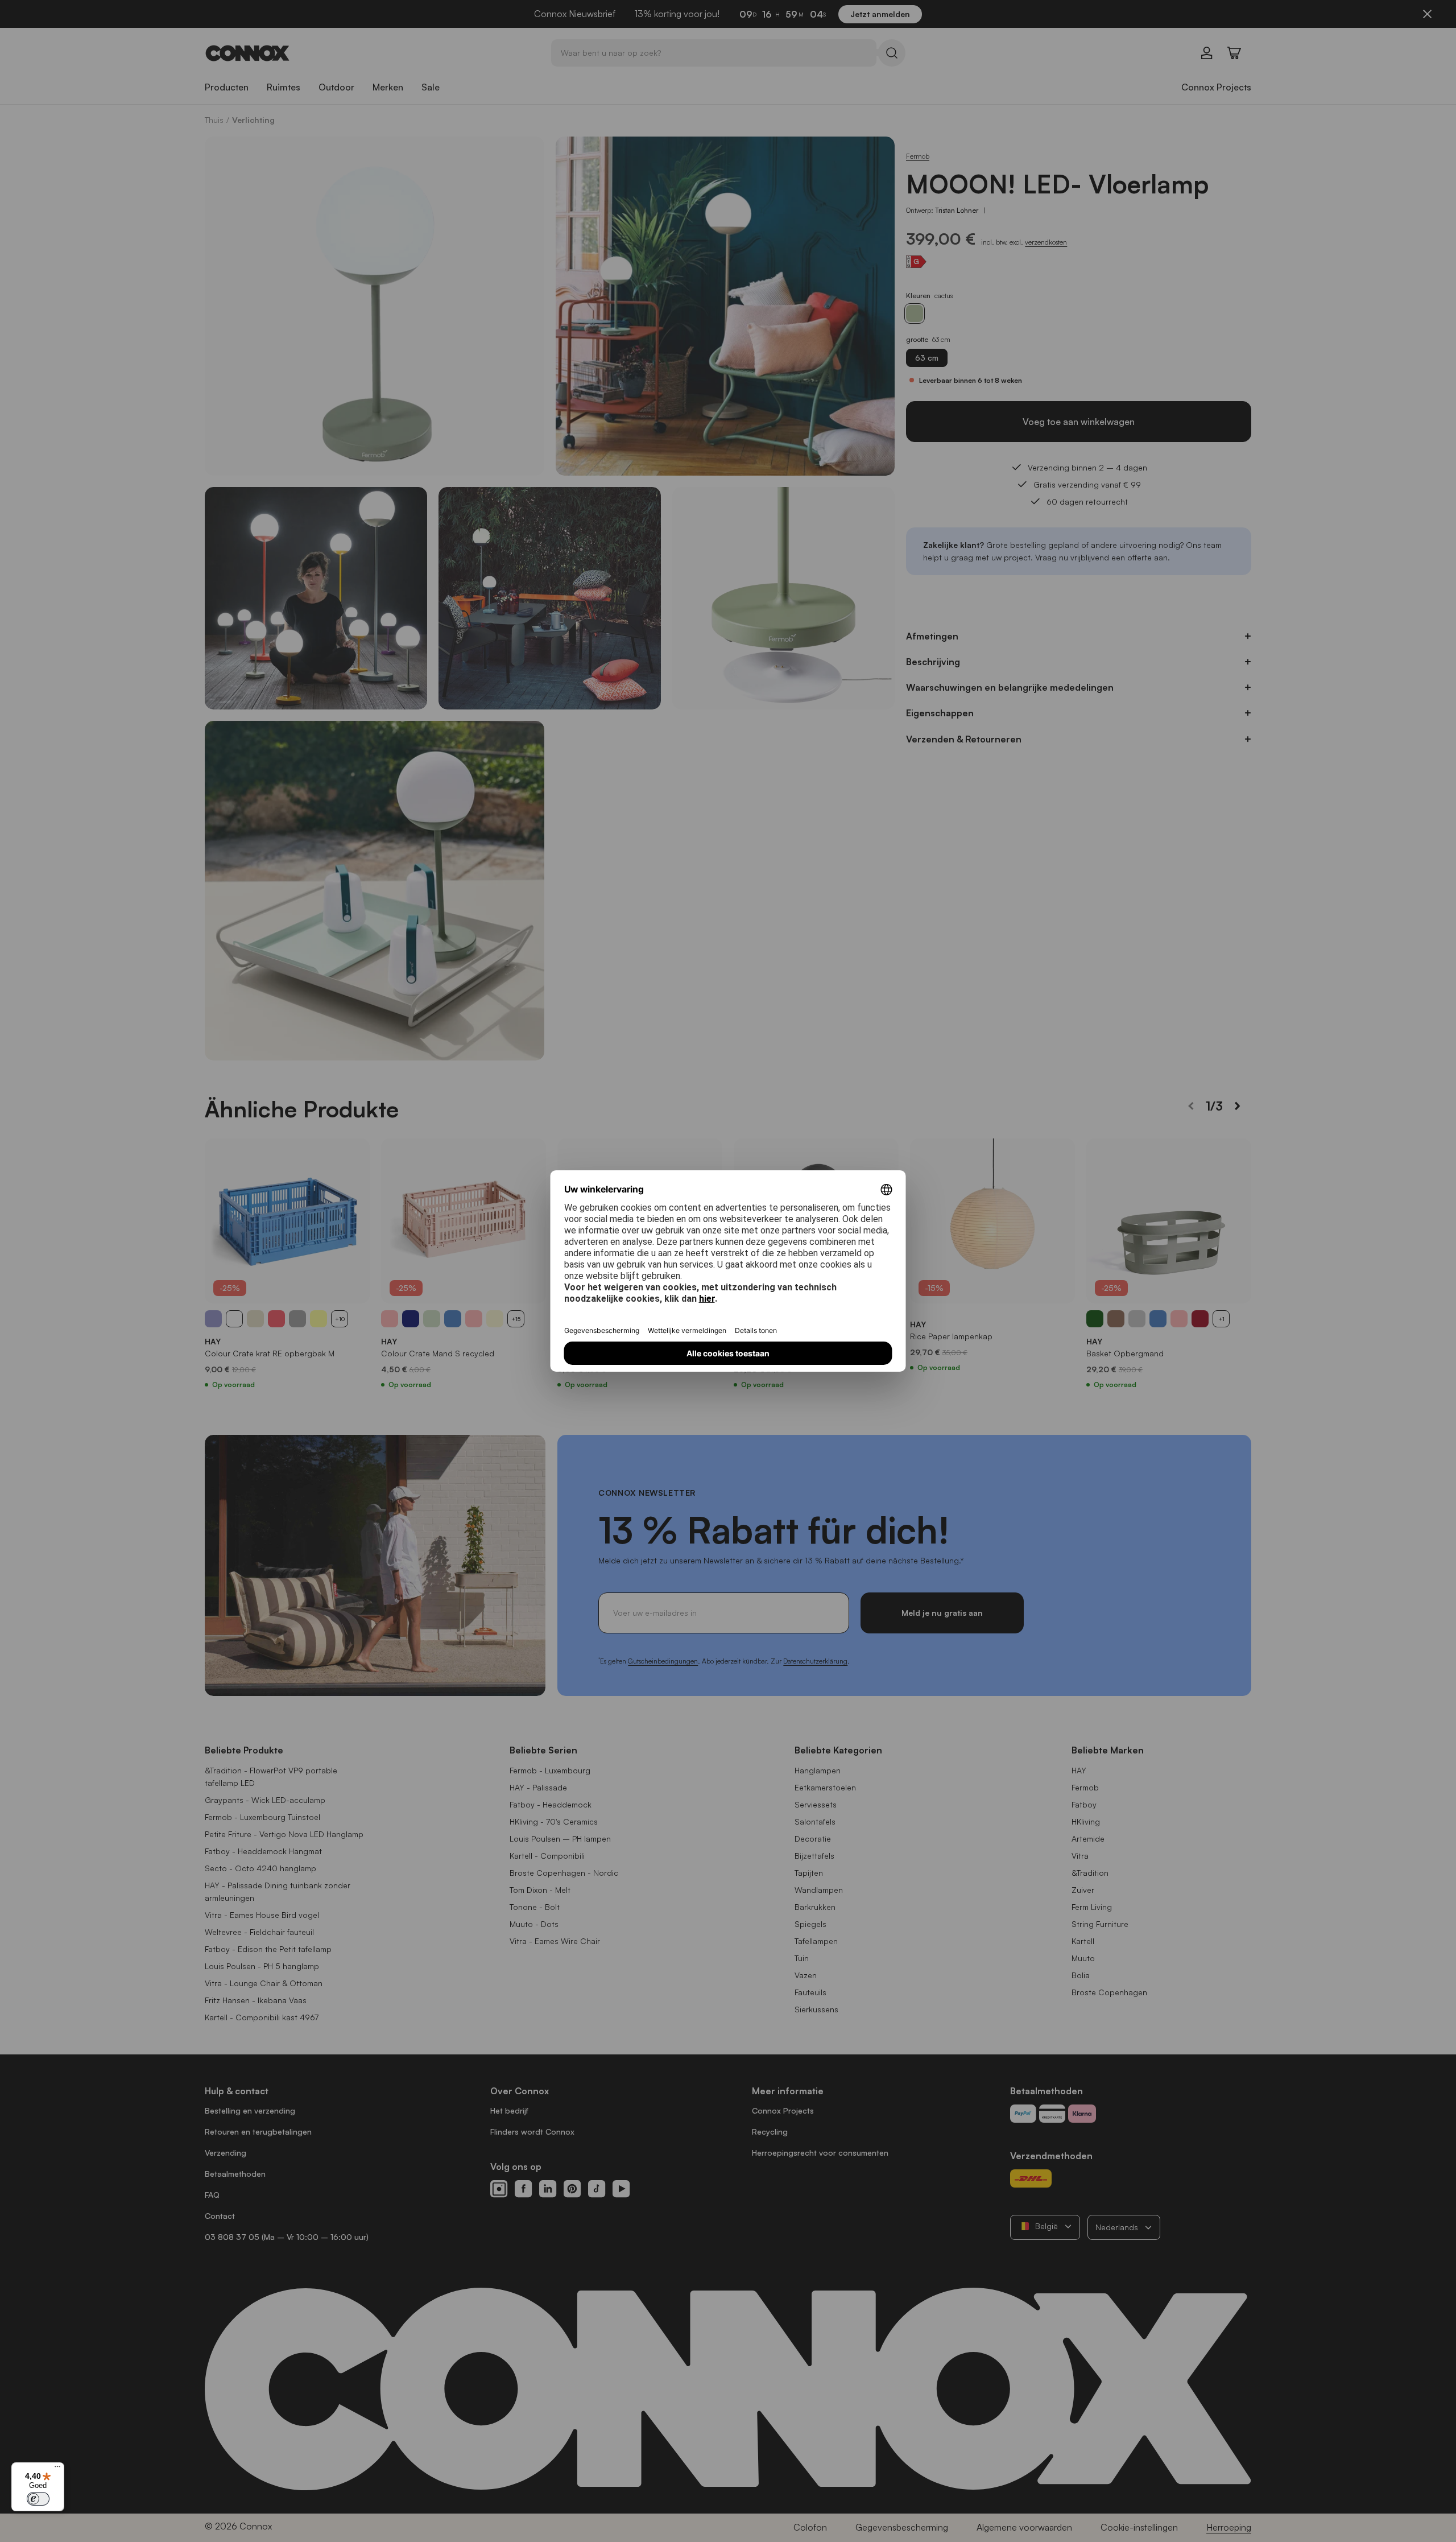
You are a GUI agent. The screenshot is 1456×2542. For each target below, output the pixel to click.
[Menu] (57, 2469)
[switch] (38, 2499)
